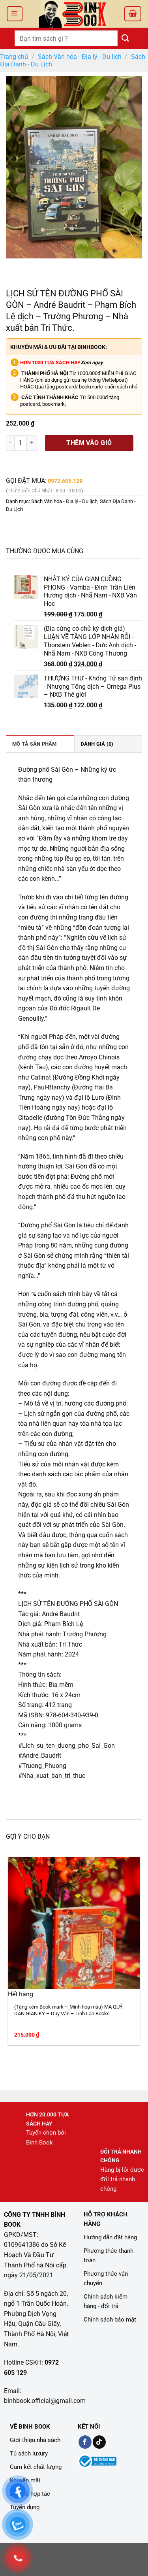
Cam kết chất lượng (36, 2467)
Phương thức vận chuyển (106, 2278)
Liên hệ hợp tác (30, 2494)
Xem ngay (92, 363)
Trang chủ (14, 57)
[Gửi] (126, 38)
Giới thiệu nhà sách (35, 2440)
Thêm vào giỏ (89, 443)
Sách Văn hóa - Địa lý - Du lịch (80, 57)
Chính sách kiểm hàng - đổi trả (106, 2301)
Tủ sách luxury (29, 2454)
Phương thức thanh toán (109, 2256)
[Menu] (15, 14)
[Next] (35, 266)
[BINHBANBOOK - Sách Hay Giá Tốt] (73, 14)
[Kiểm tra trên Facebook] (85, 2442)
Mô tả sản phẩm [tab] (35, 744)
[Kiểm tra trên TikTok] (99, 2442)
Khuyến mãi (25, 2480)
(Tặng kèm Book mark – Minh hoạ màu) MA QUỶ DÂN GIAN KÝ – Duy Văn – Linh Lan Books (68, 2010)
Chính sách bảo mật (110, 2320)
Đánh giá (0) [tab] (97, 744)
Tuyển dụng (25, 2507)
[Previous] (14, 266)
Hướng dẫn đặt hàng (110, 2237)
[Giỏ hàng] (133, 14)
